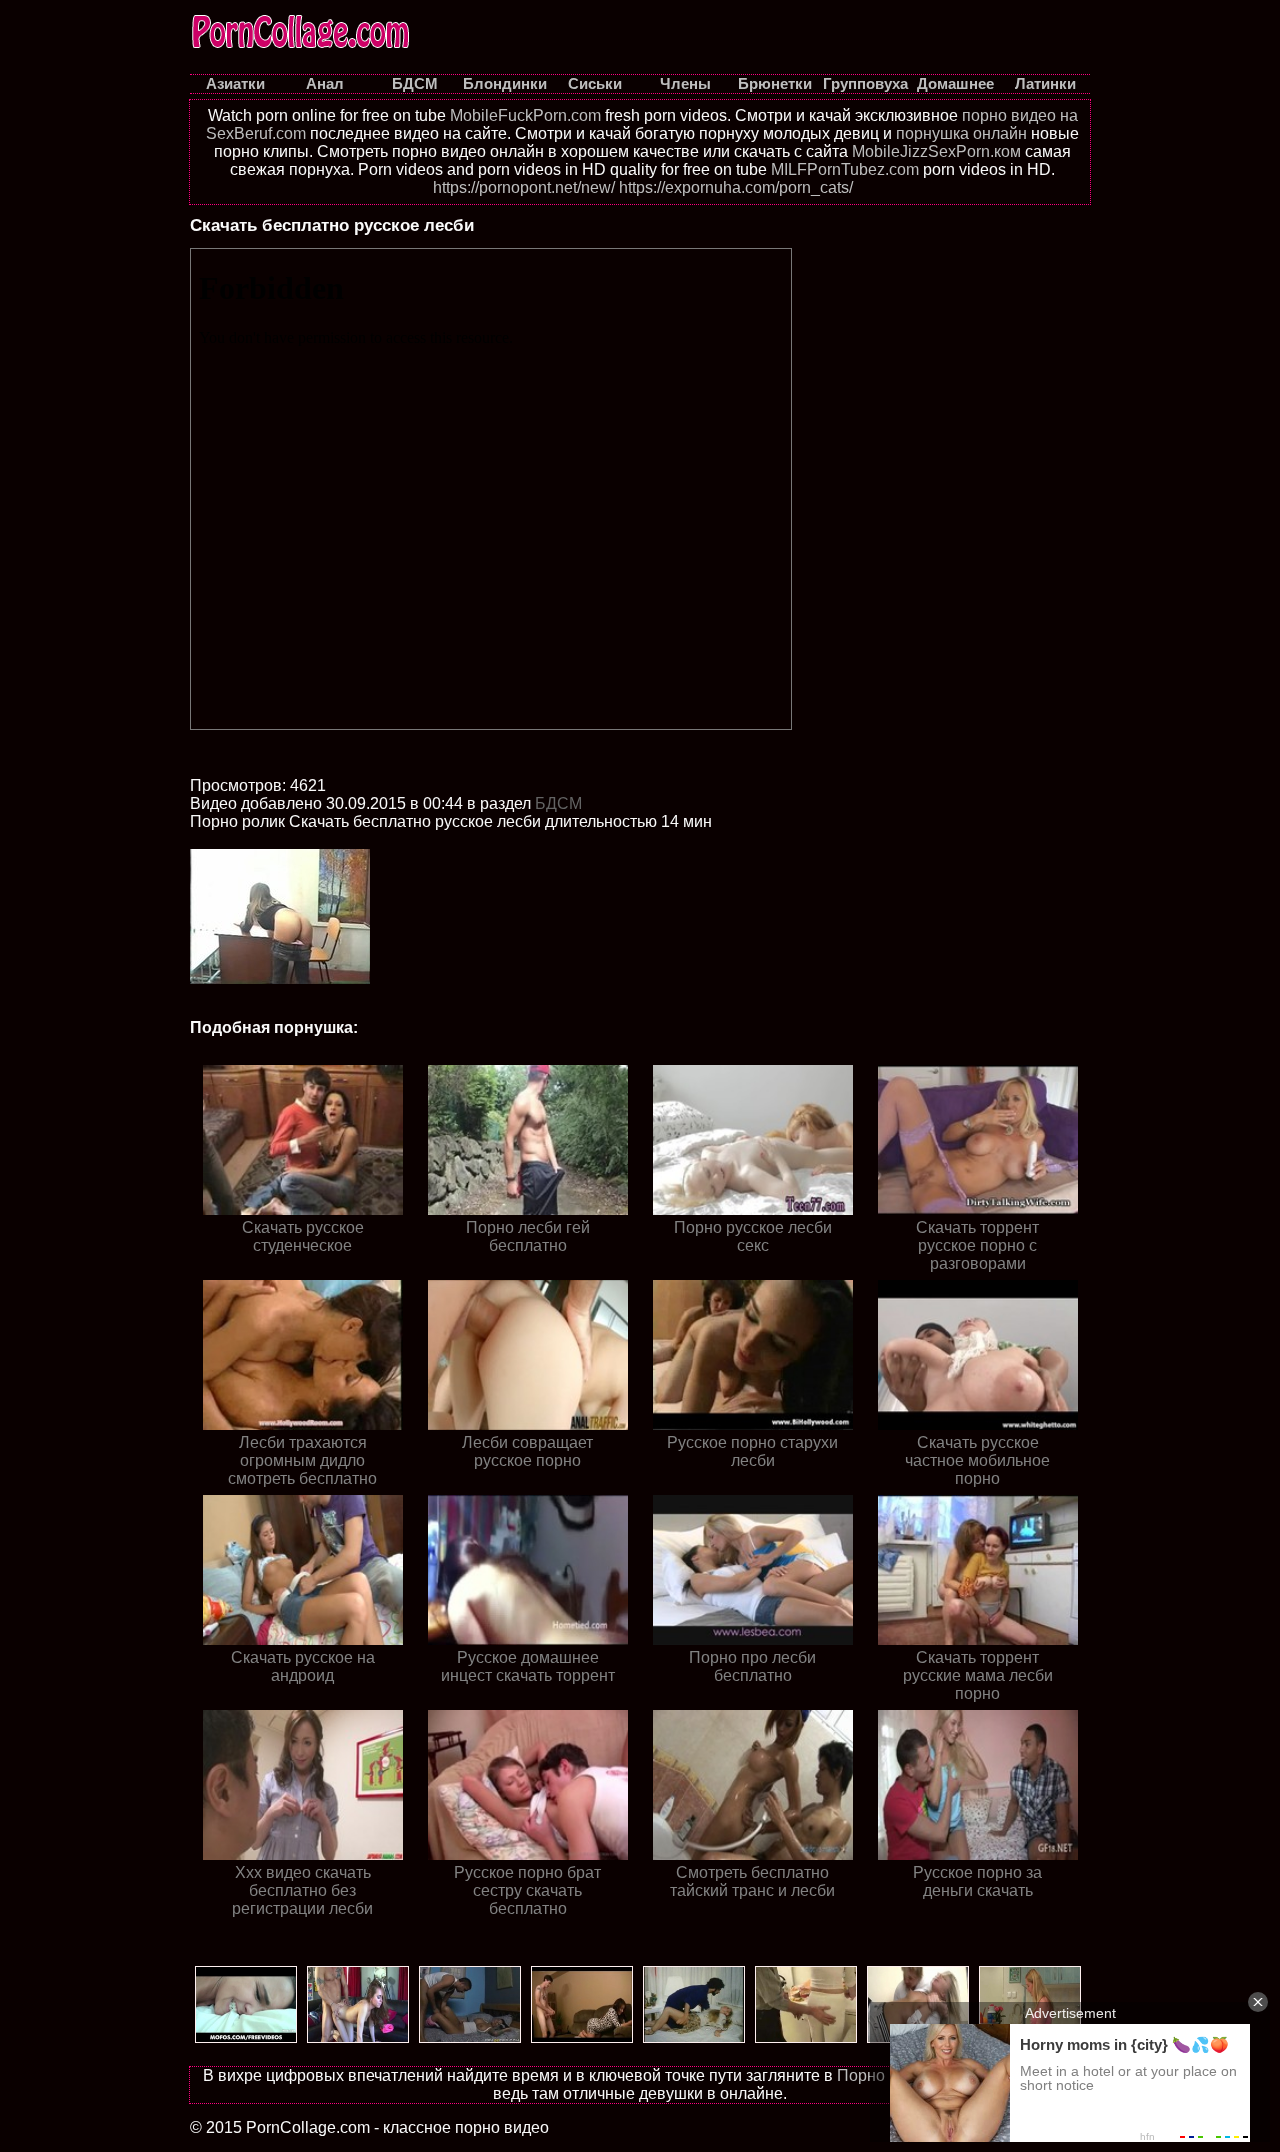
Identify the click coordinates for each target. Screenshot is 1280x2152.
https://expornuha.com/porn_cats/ (736, 187)
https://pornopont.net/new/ (524, 187)
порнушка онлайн (961, 133)
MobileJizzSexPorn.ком (936, 151)
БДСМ (558, 803)
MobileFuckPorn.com (525, 115)
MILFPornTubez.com (845, 169)
